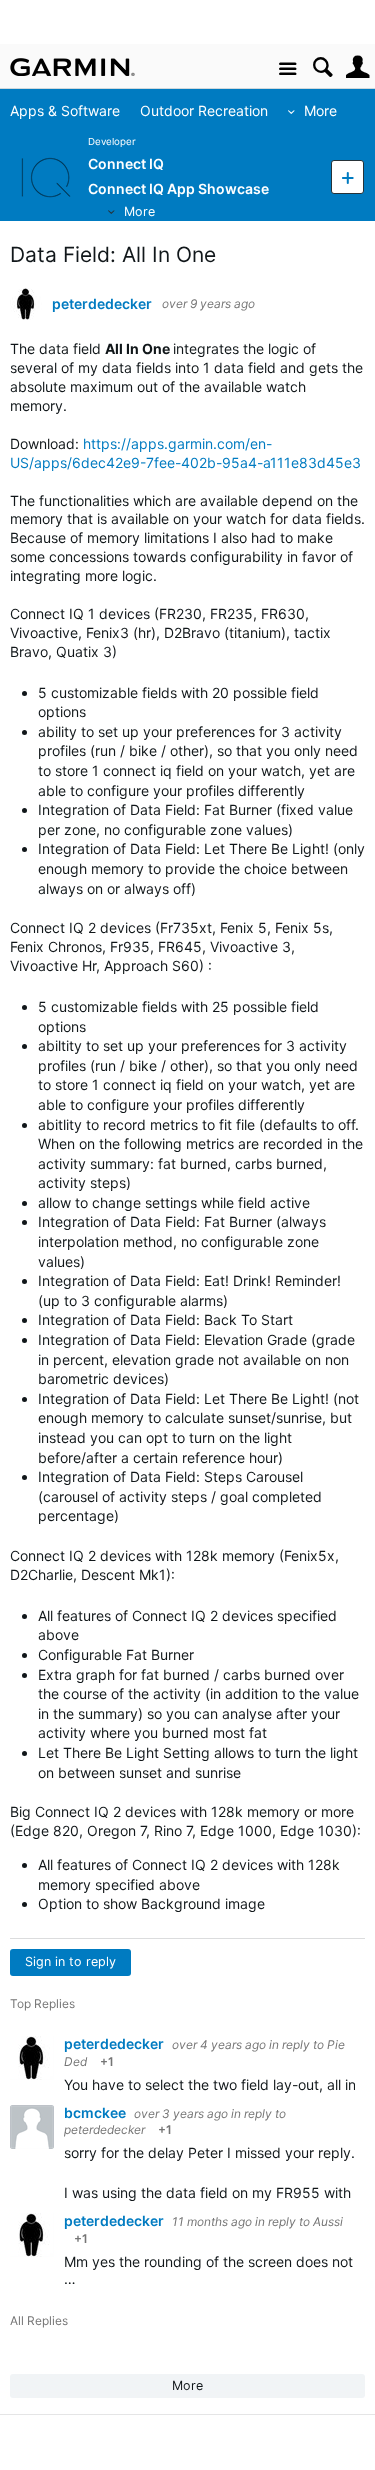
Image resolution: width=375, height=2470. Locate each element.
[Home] (72, 67)
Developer (112, 141)
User (357, 67)
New (347, 176)
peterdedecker (102, 304)
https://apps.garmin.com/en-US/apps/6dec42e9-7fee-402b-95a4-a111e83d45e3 (185, 453)
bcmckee (96, 2112)
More (320, 110)
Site (287, 69)
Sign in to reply (70, 1961)
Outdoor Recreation (204, 110)
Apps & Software (65, 110)
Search (322, 67)
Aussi (328, 2221)
